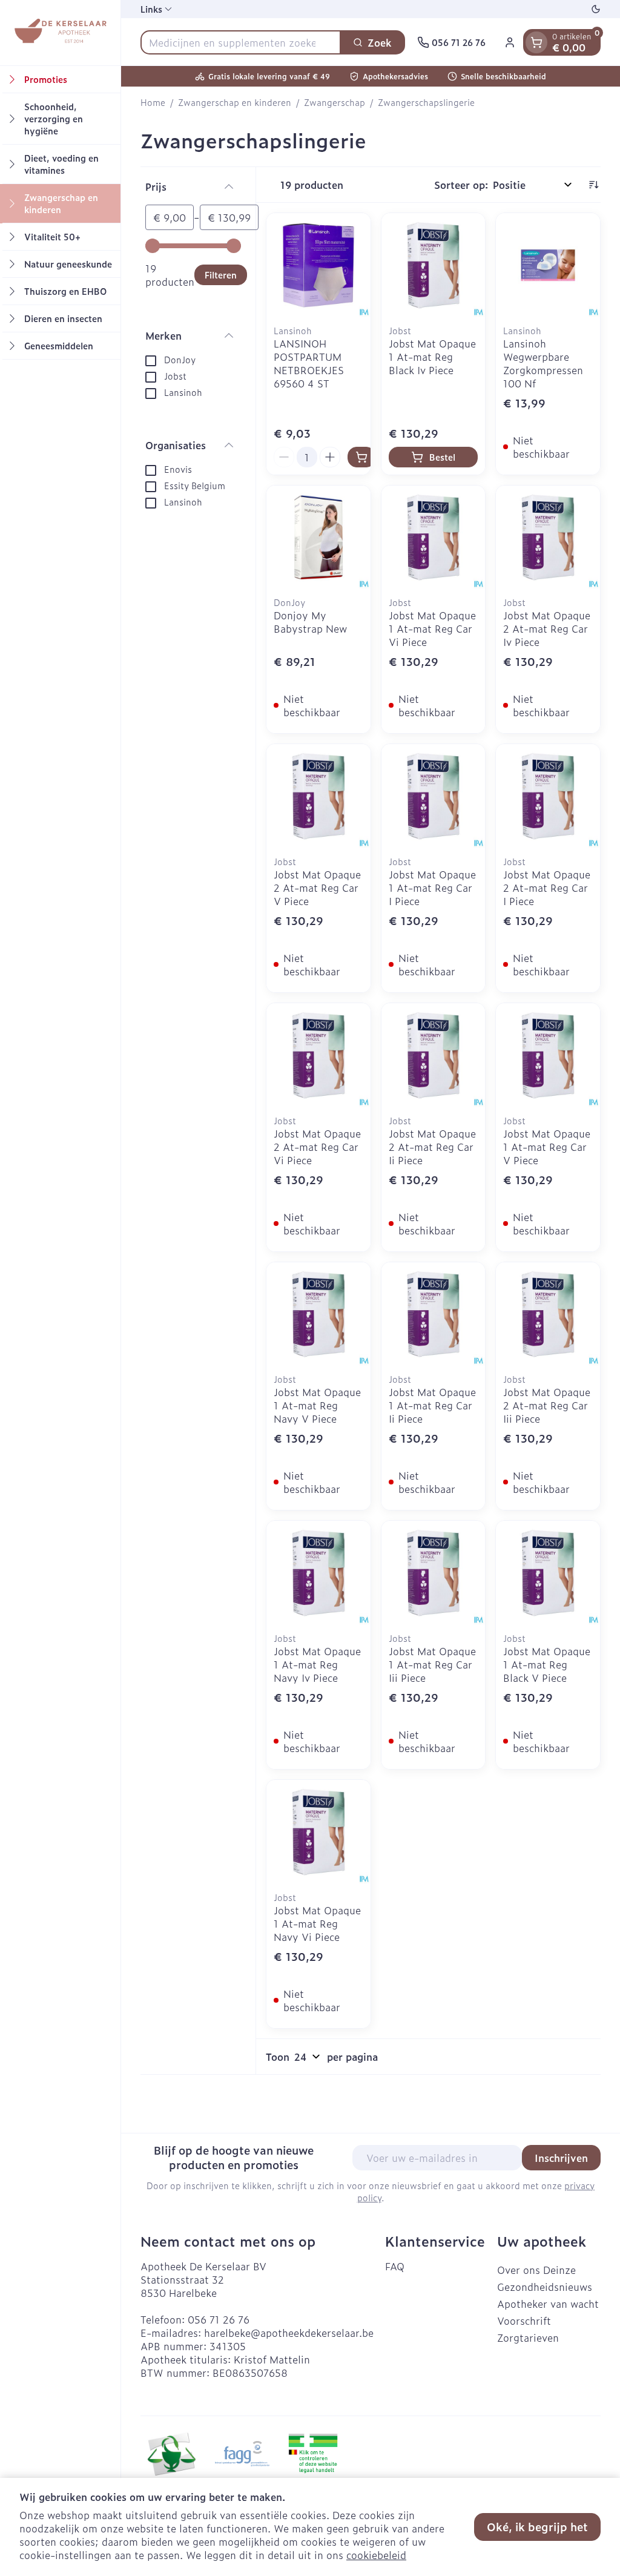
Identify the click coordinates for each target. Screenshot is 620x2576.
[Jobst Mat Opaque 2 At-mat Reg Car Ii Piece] (434, 1055)
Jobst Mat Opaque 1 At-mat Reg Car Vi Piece (432, 628)
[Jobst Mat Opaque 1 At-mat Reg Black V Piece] (548, 1573)
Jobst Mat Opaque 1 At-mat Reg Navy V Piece (317, 1405)
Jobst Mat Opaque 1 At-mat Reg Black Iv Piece (432, 357)
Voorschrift (524, 2321)
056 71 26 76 (219, 2319)
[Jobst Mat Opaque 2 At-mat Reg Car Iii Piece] (548, 1314)
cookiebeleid (376, 2555)
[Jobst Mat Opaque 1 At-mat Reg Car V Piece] (548, 1055)
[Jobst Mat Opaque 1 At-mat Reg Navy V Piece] (318, 1314)
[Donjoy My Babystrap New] (318, 538)
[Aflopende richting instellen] (593, 185)
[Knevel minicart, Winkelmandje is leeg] (536, 42)
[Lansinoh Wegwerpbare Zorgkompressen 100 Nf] (548, 265)
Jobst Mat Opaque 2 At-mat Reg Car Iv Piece (547, 628)
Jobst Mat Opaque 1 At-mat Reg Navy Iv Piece (317, 1664)
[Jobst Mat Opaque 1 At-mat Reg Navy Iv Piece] (318, 1573)
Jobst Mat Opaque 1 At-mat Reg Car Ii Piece (432, 1405)
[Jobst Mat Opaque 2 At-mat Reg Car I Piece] (548, 796)
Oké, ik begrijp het (537, 2527)
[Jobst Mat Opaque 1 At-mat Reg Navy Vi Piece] (318, 1832)
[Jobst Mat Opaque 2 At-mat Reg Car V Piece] (318, 796)
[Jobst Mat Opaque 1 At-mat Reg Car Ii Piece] (434, 1314)
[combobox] (241, 42)
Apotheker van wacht (548, 2304)
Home (153, 102)
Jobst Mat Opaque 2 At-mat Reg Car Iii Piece (547, 1405)
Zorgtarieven (528, 2337)
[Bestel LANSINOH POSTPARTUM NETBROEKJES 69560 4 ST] (361, 457)
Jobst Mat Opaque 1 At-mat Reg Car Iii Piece (432, 1664)
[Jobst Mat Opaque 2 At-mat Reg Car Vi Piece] (318, 1055)
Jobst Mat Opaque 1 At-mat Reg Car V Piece (547, 1147)
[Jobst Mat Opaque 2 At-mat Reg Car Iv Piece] (548, 538)
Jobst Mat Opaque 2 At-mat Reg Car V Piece (317, 888)
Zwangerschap (335, 102)
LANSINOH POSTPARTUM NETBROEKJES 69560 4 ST (309, 363)
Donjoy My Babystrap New (310, 622)
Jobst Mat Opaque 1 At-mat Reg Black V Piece (547, 1664)
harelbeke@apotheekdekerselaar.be (289, 2333)
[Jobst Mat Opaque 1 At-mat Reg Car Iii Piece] (434, 1573)
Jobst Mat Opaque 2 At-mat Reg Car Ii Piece (432, 1147)
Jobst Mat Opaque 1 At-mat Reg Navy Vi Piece (317, 1923)
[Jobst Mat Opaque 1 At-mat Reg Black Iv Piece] (434, 265)
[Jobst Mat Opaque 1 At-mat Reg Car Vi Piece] (434, 538)
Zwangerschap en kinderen (235, 102)
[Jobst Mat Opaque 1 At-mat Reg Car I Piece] (434, 796)
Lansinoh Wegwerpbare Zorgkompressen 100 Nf (543, 363)
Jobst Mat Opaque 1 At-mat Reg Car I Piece (432, 888)
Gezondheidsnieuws (545, 2287)
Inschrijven (561, 2158)
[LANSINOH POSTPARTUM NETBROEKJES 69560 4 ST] (318, 265)
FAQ (395, 2266)
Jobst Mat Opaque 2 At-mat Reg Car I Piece (547, 888)
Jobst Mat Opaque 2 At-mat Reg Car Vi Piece (317, 1147)
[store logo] (60, 33)
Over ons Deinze (536, 2270)
